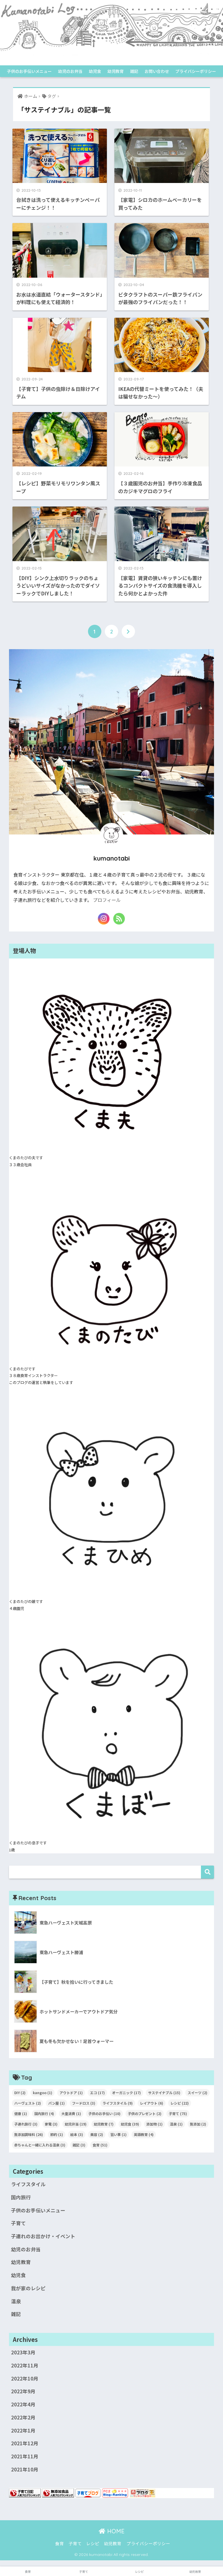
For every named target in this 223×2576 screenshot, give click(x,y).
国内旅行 (44, 2113)
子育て (178, 2113)
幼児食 (95, 71)
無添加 (198, 2124)
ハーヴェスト (28, 2103)
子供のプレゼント (145, 2113)
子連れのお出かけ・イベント (43, 2236)
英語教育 (144, 2134)
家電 (51, 2124)
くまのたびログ (111, 60)
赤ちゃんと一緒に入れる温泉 (40, 2145)
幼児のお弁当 (70, 71)
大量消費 (71, 2113)
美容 (97, 2134)
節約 (57, 2134)
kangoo (43, 2093)
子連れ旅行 (26, 2124)
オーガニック (126, 2093)
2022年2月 (23, 2417)
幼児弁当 (76, 2124)
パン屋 (56, 2103)
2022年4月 (23, 2404)
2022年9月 (23, 2391)
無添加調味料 (29, 2134)
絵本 (77, 2134)
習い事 (118, 2134)
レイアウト (152, 2103)
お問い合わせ (157, 71)
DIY (20, 2093)
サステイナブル (164, 2093)
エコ (97, 2093)
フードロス (84, 2103)
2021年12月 (25, 2443)
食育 (100, 2145)
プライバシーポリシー (196, 71)
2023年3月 (23, 2352)
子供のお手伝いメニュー (29, 71)
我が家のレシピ (28, 2288)
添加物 (154, 2124)
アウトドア (71, 2093)
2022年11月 (25, 2365)
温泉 (176, 2124)
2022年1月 (23, 2430)
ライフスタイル (118, 2103)
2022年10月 (25, 2378)
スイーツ (197, 2093)
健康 (21, 2113)
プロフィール (107, 900)
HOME (115, 2531)
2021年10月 (25, 2469)
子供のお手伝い (104, 2113)
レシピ (180, 2103)
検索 (207, 1872)
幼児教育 (116, 71)
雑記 (134, 71)
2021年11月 (25, 2456)
